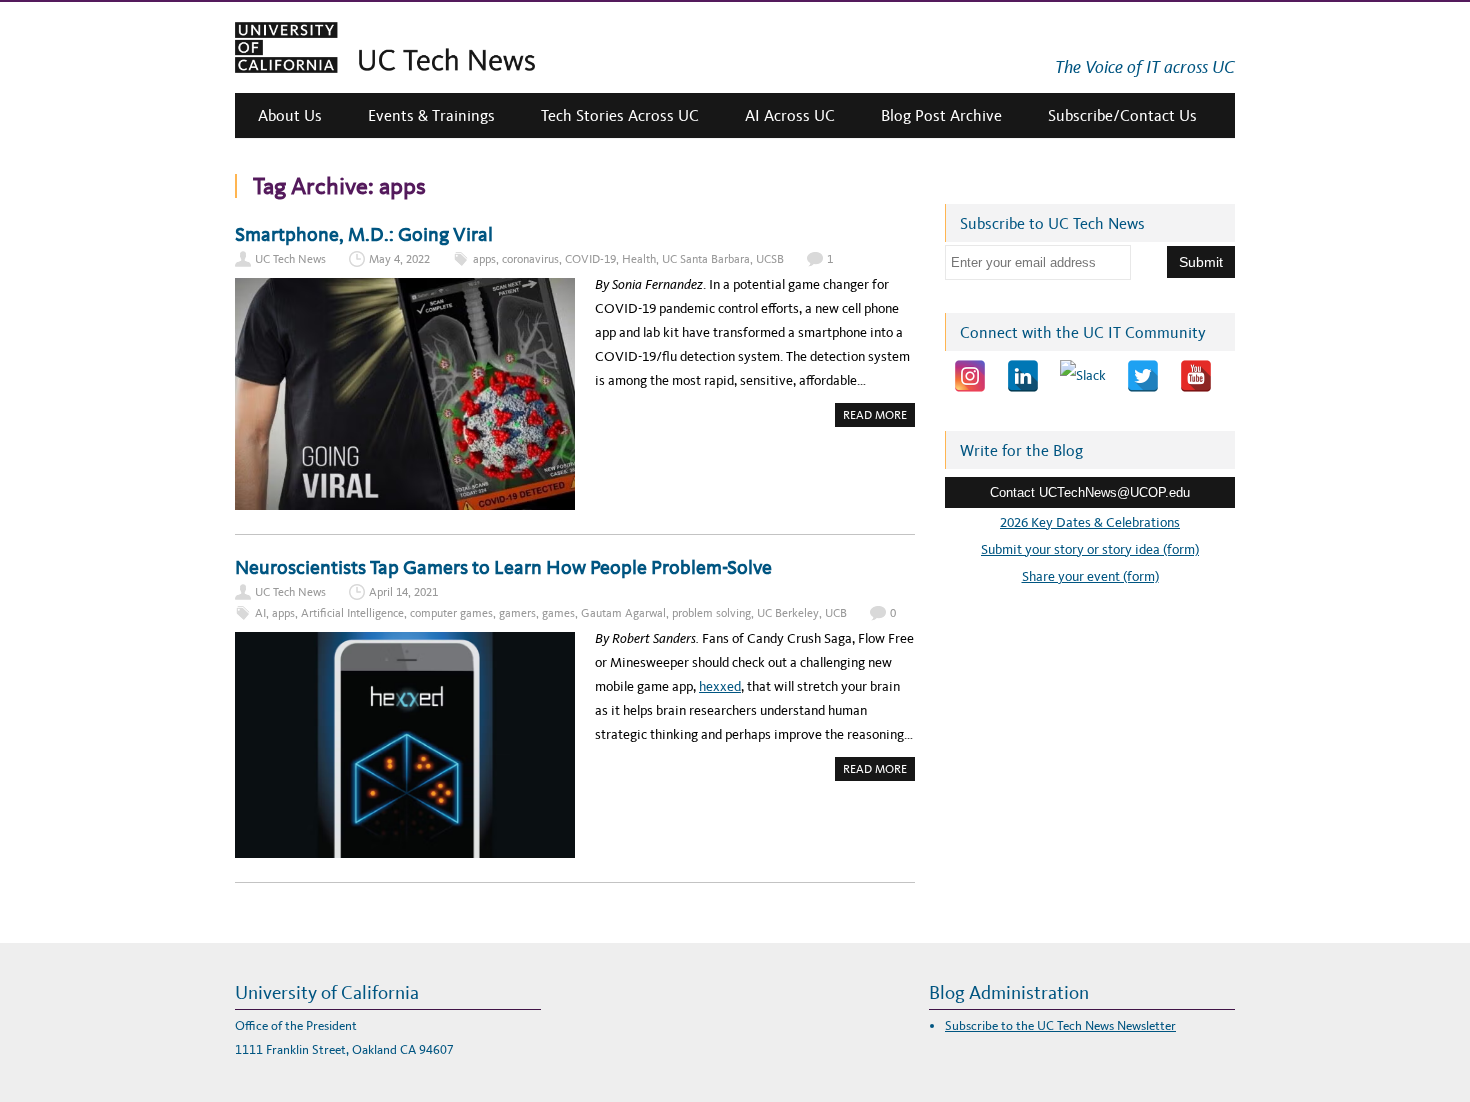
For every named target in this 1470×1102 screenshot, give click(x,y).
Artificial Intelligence (352, 613)
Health (639, 259)
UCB (836, 613)
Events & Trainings (431, 115)
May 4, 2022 (399, 259)
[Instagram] (970, 376)
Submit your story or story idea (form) (1090, 549)
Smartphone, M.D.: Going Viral (364, 234)
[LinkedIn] (1023, 376)
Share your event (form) (1090, 576)
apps (484, 259)
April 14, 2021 (403, 592)
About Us (290, 115)
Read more (879, 417)
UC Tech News (290, 259)
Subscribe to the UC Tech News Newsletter (1060, 1025)
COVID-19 (590, 259)
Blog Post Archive (941, 115)
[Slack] (1083, 376)
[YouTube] (1196, 376)
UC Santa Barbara (706, 259)
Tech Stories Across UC (620, 115)
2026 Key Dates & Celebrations (1090, 522)
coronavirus (530, 259)
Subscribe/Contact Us (1122, 115)
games (558, 613)
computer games (451, 613)
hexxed (720, 686)
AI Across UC (790, 115)
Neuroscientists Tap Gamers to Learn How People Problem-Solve (503, 567)
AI (260, 613)
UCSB (770, 259)
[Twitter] (1143, 376)
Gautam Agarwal (623, 613)
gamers (517, 613)
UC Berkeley (788, 613)
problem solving (711, 613)
